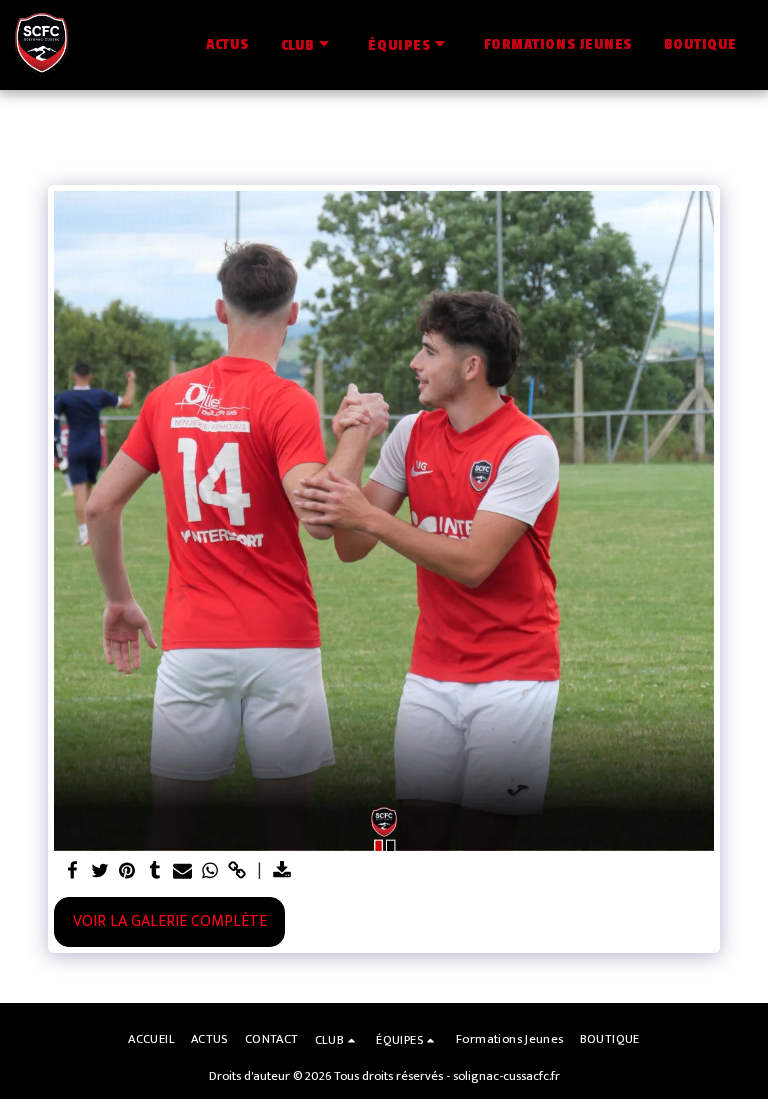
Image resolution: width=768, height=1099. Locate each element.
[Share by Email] (182, 872)
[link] (238, 872)
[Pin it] (127, 872)
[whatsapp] (210, 872)
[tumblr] (155, 872)
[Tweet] (100, 872)
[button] (309, 45)
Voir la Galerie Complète (170, 921)
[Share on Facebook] (72, 872)
